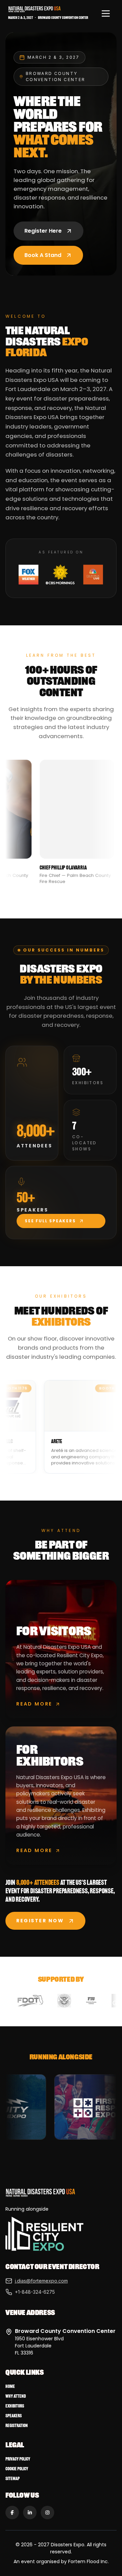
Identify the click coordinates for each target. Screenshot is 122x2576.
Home (10, 2386)
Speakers (14, 2416)
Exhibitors (15, 2406)
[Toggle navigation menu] (106, 14)
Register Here (43, 231)
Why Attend (16, 2396)
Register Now (40, 1921)
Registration (17, 2426)
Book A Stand (43, 255)
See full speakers (50, 1221)
